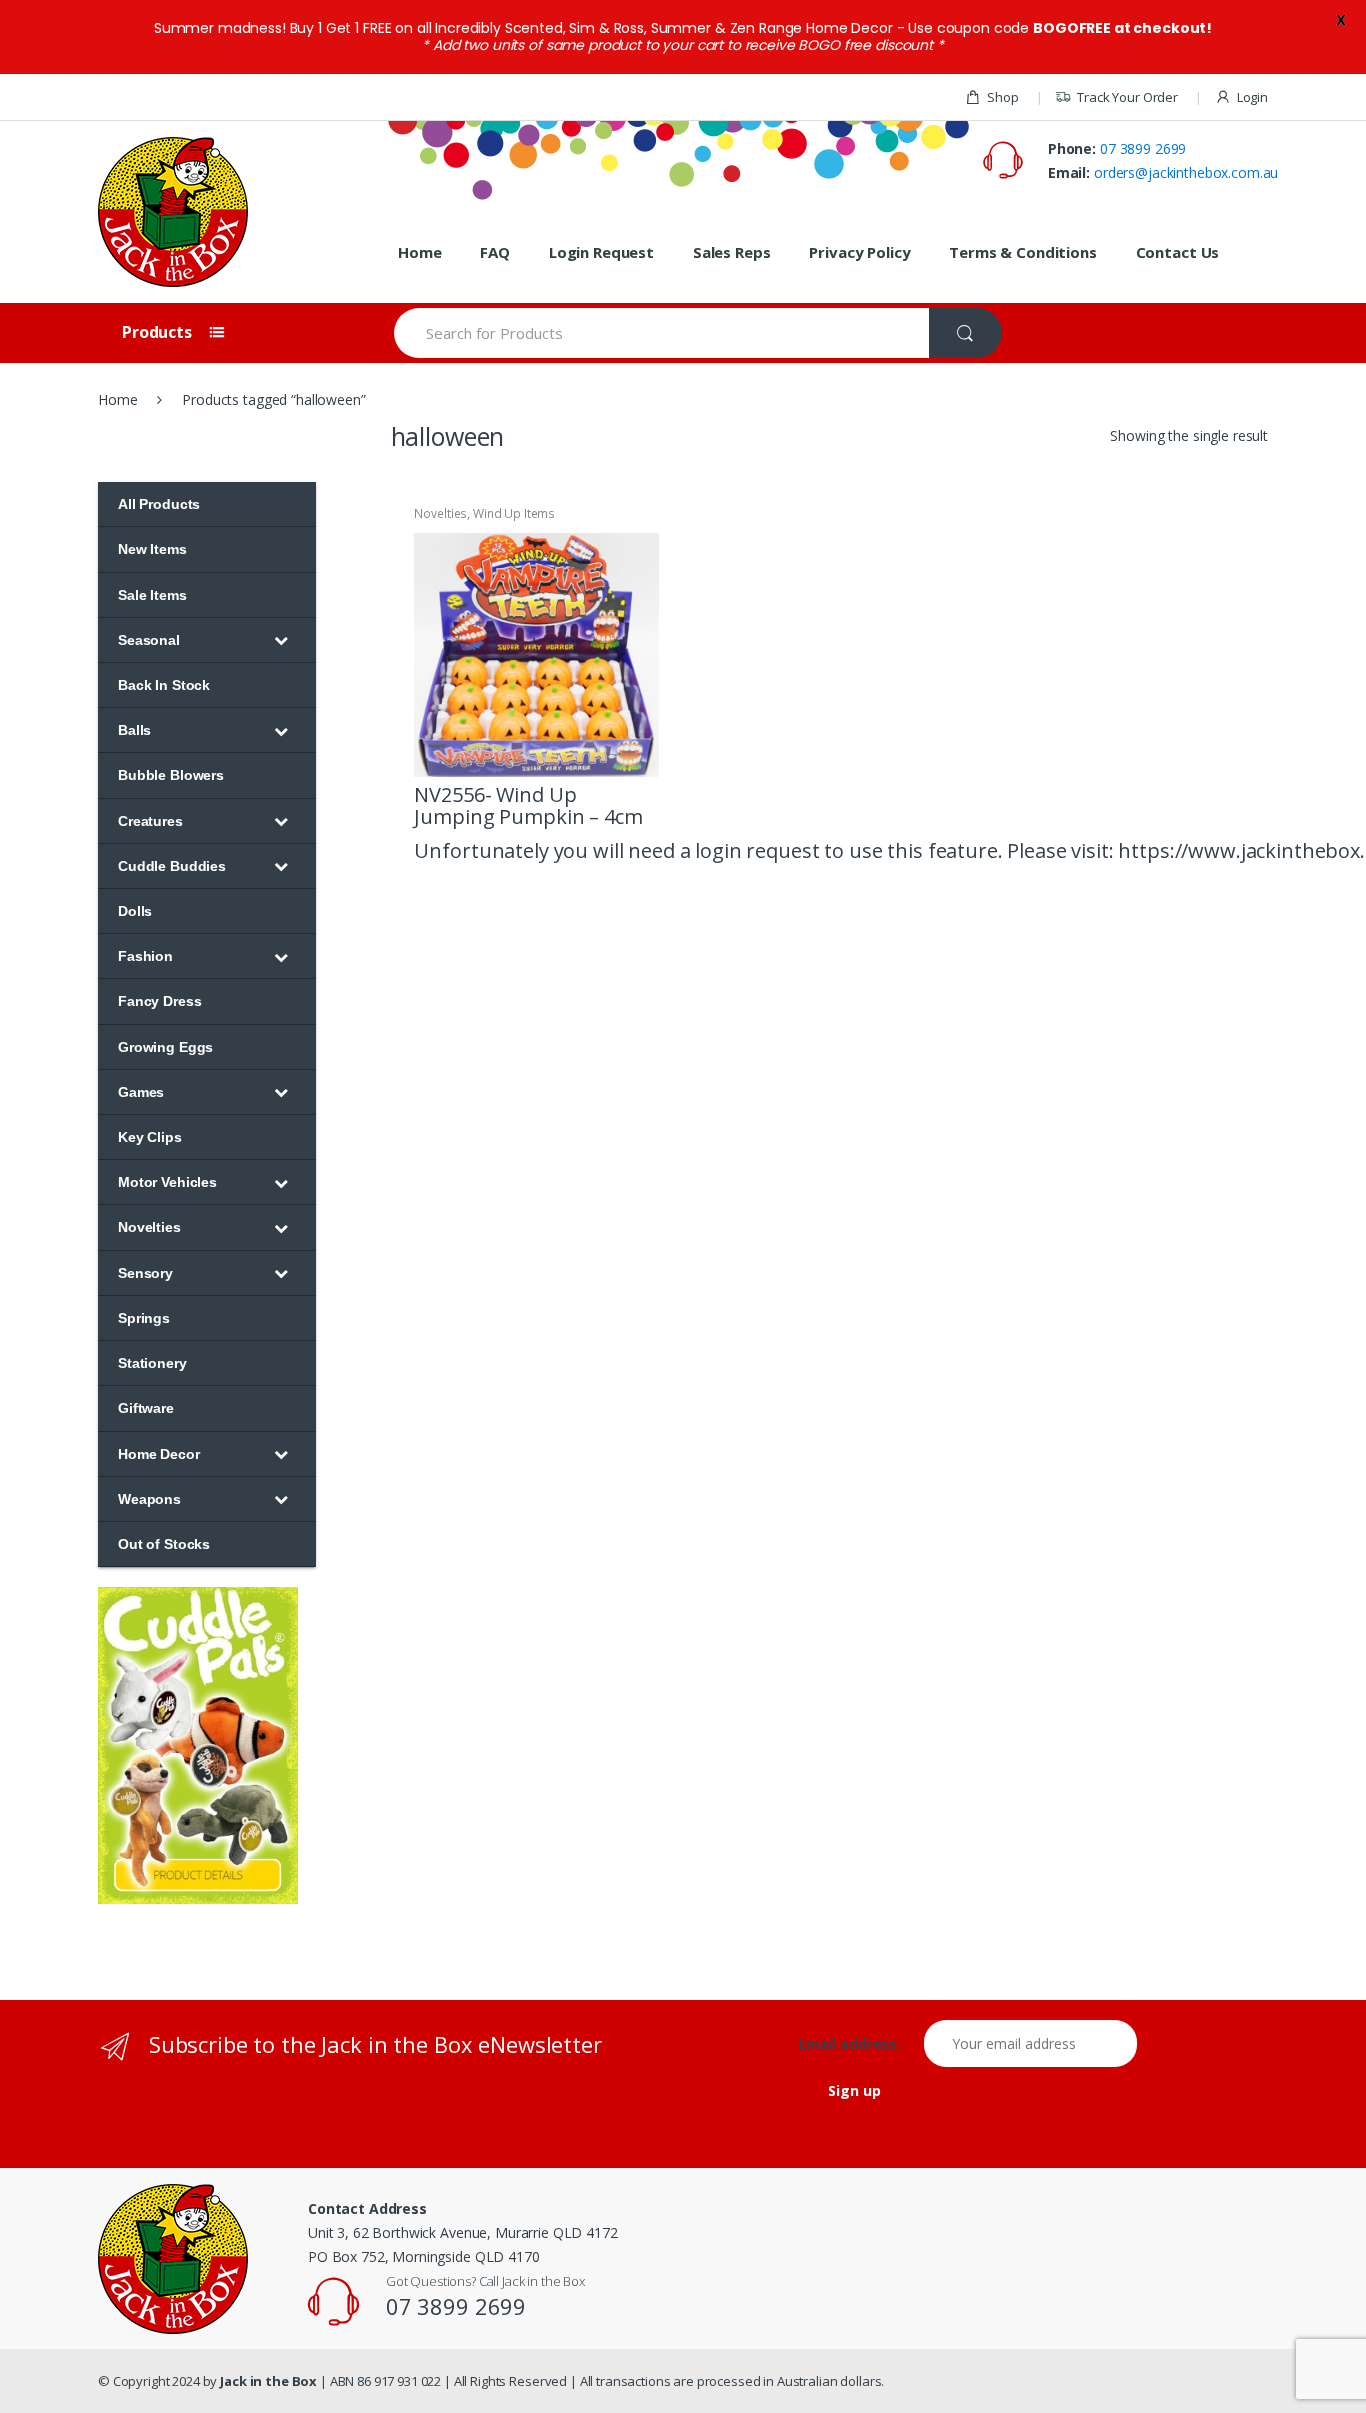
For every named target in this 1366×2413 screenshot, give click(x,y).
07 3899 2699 (1143, 148)
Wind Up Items (514, 513)
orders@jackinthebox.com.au (1186, 172)
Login (1252, 97)
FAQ (495, 252)
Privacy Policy (859, 252)
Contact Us (1178, 252)
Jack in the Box (268, 2381)
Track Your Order (1127, 97)
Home (419, 252)
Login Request (601, 252)
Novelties (440, 513)
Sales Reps (732, 252)
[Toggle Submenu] (281, 640)
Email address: (859, 2044)
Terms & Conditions (1022, 252)
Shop (1002, 97)
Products (159, 332)
